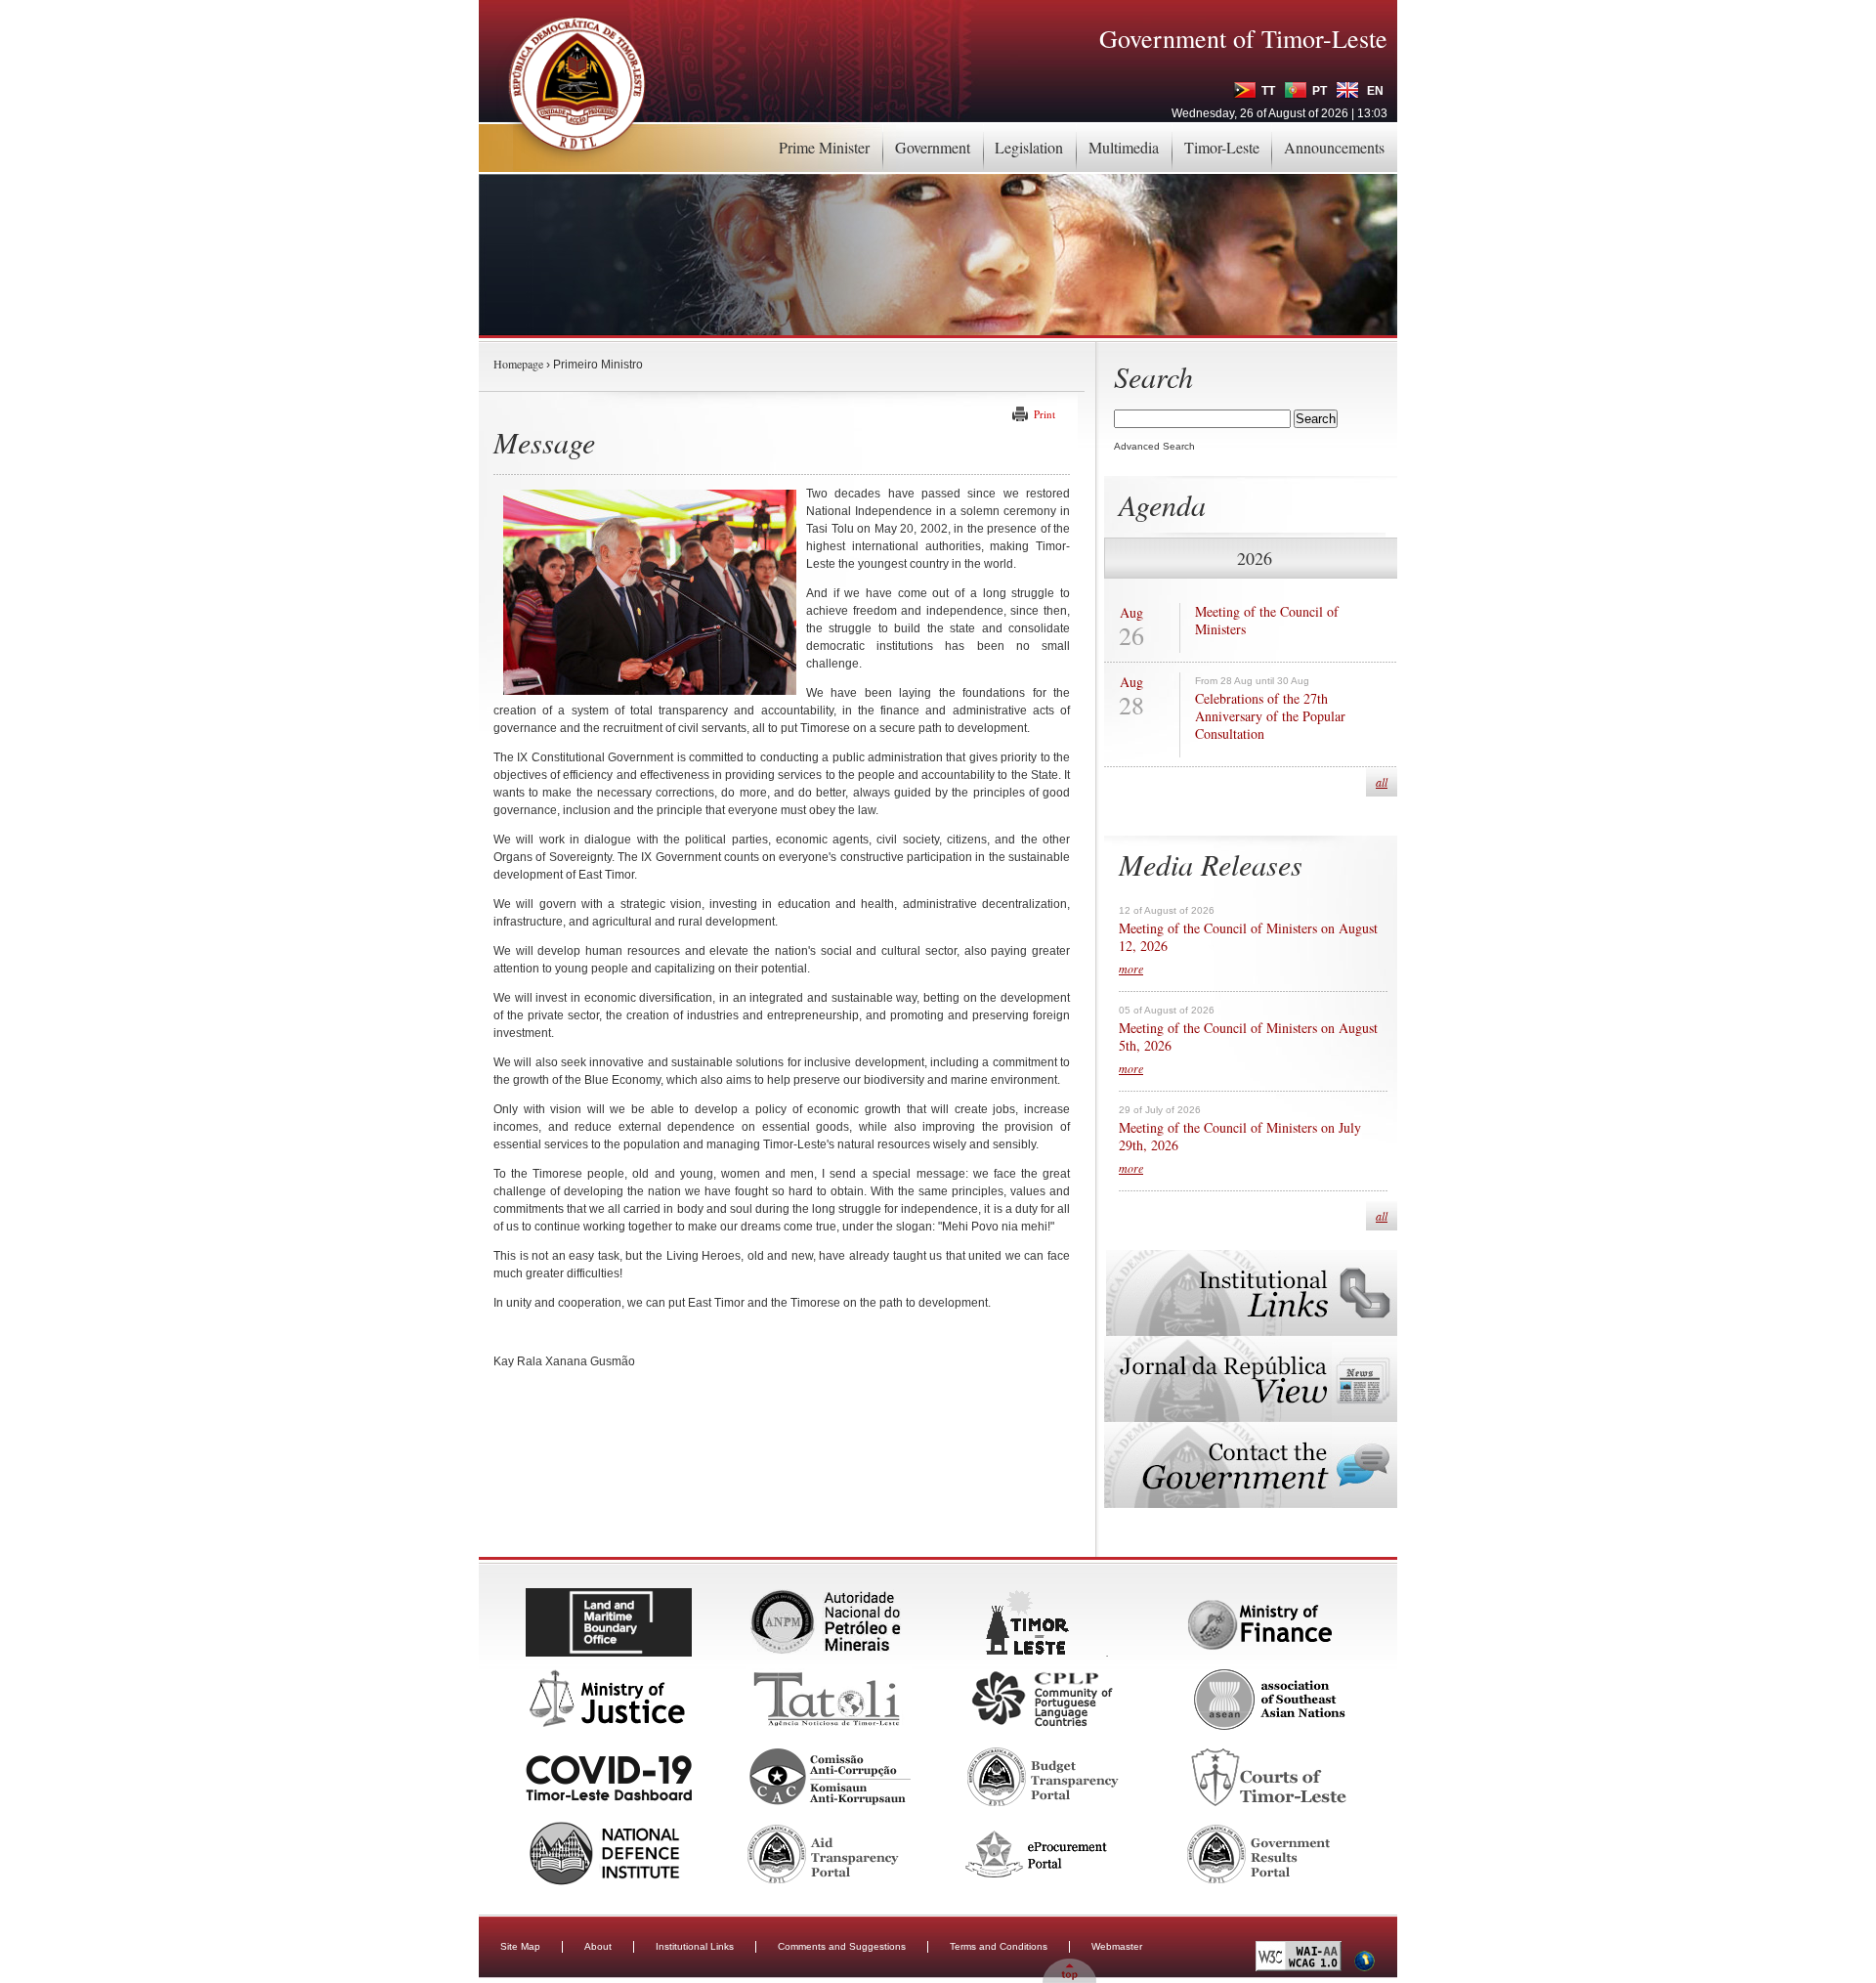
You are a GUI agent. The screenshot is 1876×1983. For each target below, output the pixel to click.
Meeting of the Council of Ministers (1267, 621)
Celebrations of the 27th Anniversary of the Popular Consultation (1270, 716)
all (1382, 782)
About (598, 1946)
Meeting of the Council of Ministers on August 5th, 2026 (1248, 1037)
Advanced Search (1154, 446)
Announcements (1334, 147)
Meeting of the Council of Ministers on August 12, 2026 (1248, 937)
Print (1045, 414)
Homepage (518, 364)
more (1131, 969)
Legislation (1029, 147)
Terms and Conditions (999, 1946)
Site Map (520, 1946)
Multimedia (1124, 147)
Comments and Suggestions (842, 1946)
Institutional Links (695, 1946)
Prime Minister (824, 147)
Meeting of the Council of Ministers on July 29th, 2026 (1240, 1137)
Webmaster (1117, 1946)
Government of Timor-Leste (1243, 38)
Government (933, 147)
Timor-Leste (1222, 147)
